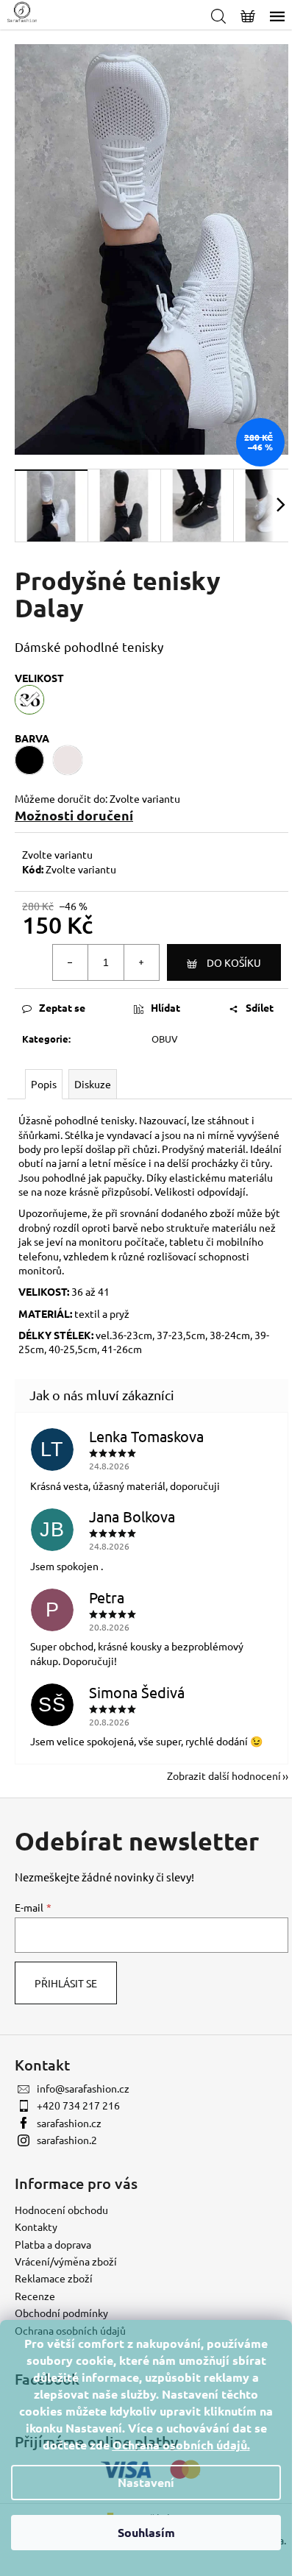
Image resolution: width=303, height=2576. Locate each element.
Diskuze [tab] (93, 1084)
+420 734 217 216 (78, 2105)
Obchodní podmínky (61, 2313)
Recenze (35, 2296)
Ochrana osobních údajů (180, 2445)
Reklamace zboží (54, 2278)
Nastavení (146, 2482)
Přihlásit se (66, 1983)
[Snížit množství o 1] (71, 962)
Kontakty (36, 2226)
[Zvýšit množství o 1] (141, 962)
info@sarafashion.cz (83, 2088)
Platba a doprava (53, 2244)
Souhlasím (146, 2532)
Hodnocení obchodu (61, 2210)
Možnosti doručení (74, 815)
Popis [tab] (44, 1084)
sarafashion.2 (67, 2140)
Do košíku (234, 962)
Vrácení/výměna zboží (66, 2261)
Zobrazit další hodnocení (224, 1775)
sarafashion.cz (69, 2123)
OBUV (165, 1039)
